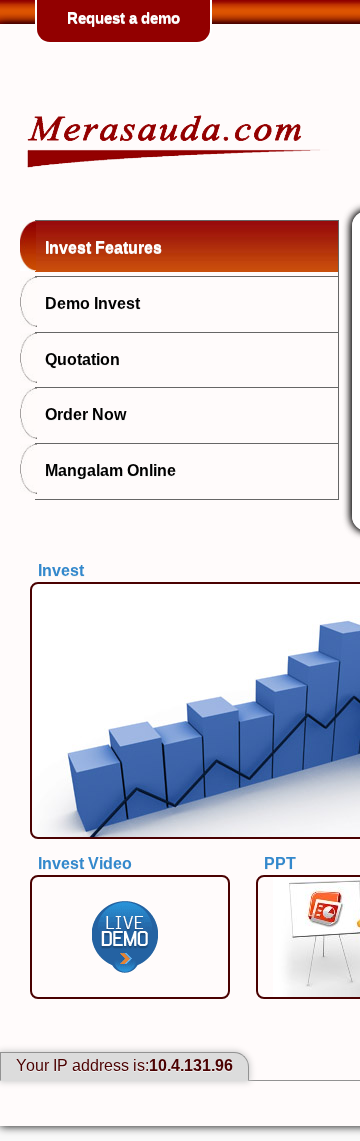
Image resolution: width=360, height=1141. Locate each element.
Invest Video (85, 863)
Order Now (85, 414)
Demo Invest (92, 303)
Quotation (82, 359)
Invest (61, 570)
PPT (280, 863)
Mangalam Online (110, 470)
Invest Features (103, 247)
